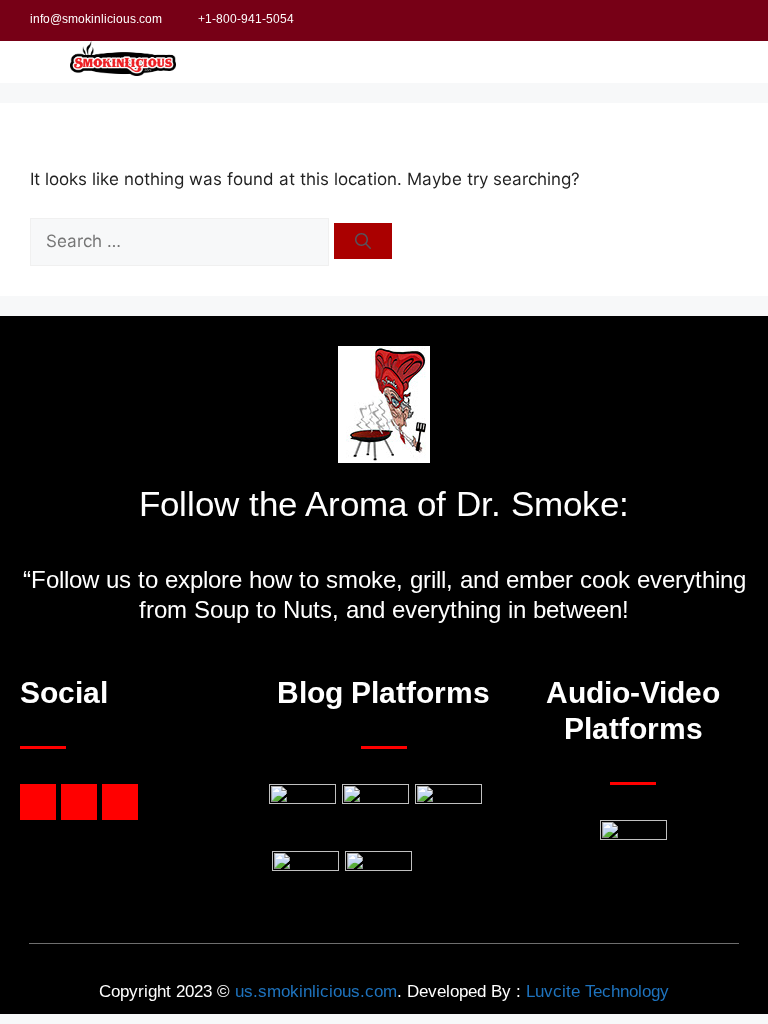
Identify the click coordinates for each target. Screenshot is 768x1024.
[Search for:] (182, 241)
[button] (682, 62)
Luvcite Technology (597, 991)
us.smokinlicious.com (316, 991)
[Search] (363, 241)
